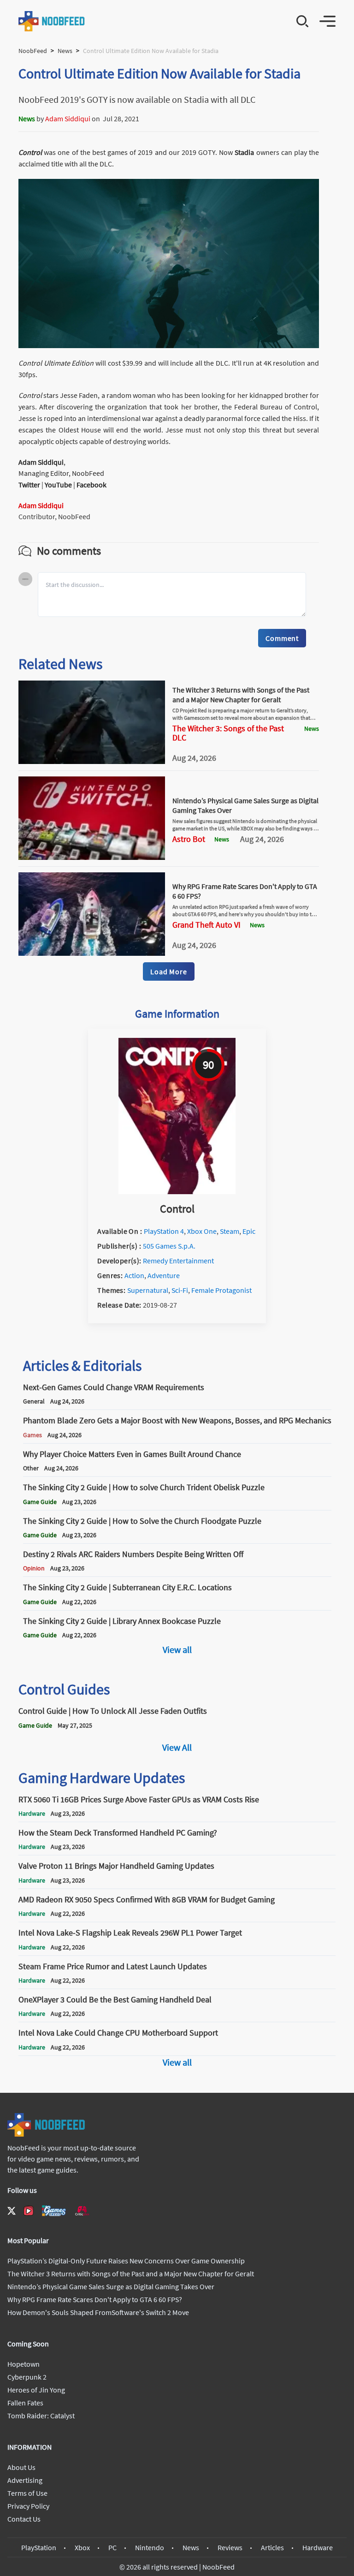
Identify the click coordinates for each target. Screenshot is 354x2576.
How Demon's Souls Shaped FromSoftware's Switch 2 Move (98, 2312)
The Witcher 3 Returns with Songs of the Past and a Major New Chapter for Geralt (241, 695)
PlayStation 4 (164, 1231)
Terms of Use (27, 2493)
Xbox (82, 2547)
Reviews (230, 2547)
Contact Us (24, 2519)
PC (112, 2547)
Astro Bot (189, 839)
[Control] (177, 1191)
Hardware (318, 2547)
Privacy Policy (28, 2506)
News (65, 51)
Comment (282, 638)
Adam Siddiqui (68, 118)
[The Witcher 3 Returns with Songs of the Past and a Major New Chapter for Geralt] (92, 761)
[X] (12, 2211)
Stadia (245, 152)
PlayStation (39, 2547)
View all (177, 1649)
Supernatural (148, 1290)
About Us (21, 2467)
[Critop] (82, 2211)
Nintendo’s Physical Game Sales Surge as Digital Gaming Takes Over (111, 2286)
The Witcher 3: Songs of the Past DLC (228, 733)
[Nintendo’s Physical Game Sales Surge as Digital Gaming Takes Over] (92, 857)
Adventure (164, 1275)
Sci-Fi (180, 1290)
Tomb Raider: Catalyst (41, 2416)
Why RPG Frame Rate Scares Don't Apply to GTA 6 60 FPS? (95, 2299)
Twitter (29, 485)
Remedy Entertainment (178, 1261)
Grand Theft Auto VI (206, 925)
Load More (168, 971)
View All (177, 1747)
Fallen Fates (25, 2403)
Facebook (91, 485)
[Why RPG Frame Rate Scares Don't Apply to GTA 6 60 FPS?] (92, 953)
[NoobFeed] (52, 21)
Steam (230, 1231)
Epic (249, 1231)
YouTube (58, 485)
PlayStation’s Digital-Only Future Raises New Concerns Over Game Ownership (126, 2261)
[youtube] (29, 2211)
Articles (272, 2547)
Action (134, 1275)
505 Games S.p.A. (169, 1246)
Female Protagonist (221, 1290)
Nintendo (150, 2547)
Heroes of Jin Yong (36, 2390)
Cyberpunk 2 (27, 2377)
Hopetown (24, 2364)
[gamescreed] (54, 2211)
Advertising (25, 2480)
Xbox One (202, 1231)
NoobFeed (33, 51)
